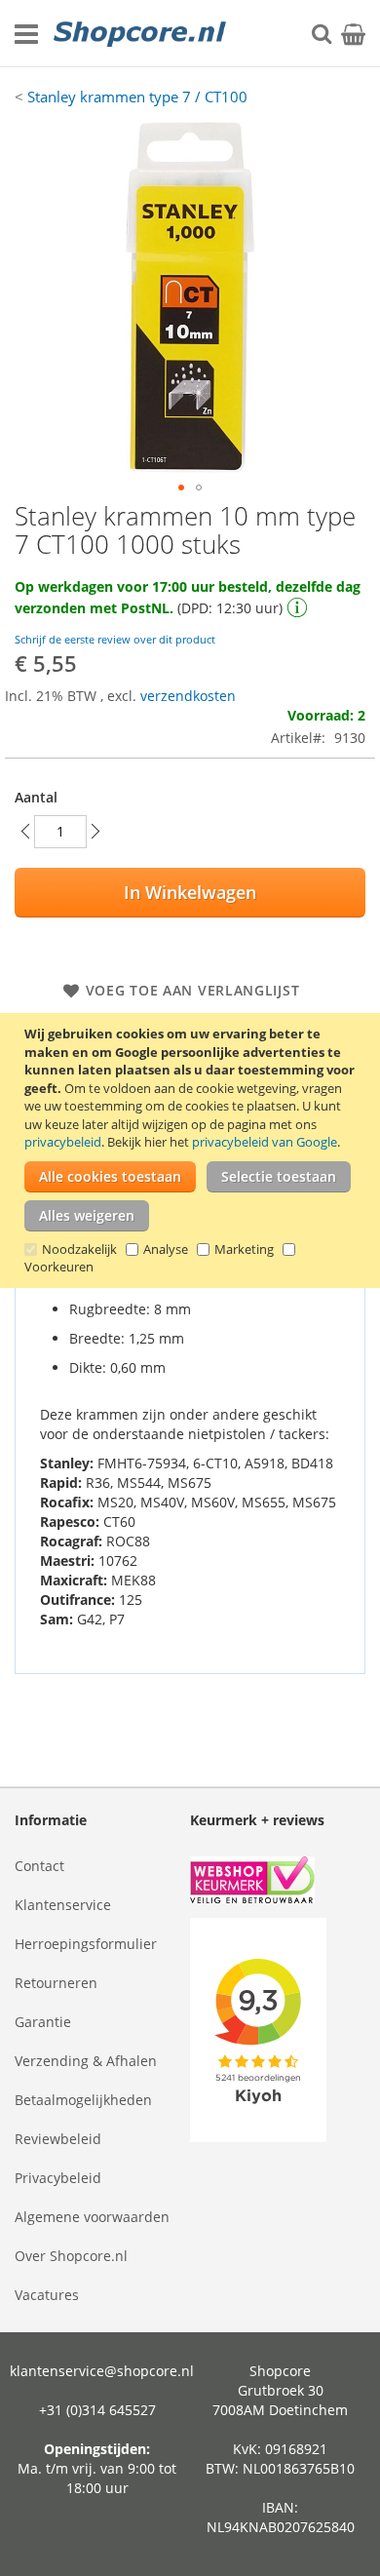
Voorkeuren (59, 1267)
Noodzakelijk (79, 1249)
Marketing (244, 1249)
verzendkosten (188, 696)
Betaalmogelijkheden (83, 2100)
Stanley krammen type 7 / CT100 (137, 97)
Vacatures (47, 2295)
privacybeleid (63, 1142)
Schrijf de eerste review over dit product (115, 639)
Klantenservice (63, 1905)
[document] (192, 1151)
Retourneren (56, 1983)
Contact (39, 1866)
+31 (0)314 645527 (97, 2410)
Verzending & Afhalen (86, 2061)
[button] (181, 488)
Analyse (166, 1249)
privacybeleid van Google (265, 1142)
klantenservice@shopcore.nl (102, 2371)
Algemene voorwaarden (92, 2217)
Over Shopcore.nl (71, 2256)
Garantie (43, 2022)
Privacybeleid (58, 2178)
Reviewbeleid (58, 2139)
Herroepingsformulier (86, 1944)
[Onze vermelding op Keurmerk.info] (278, 1882)
